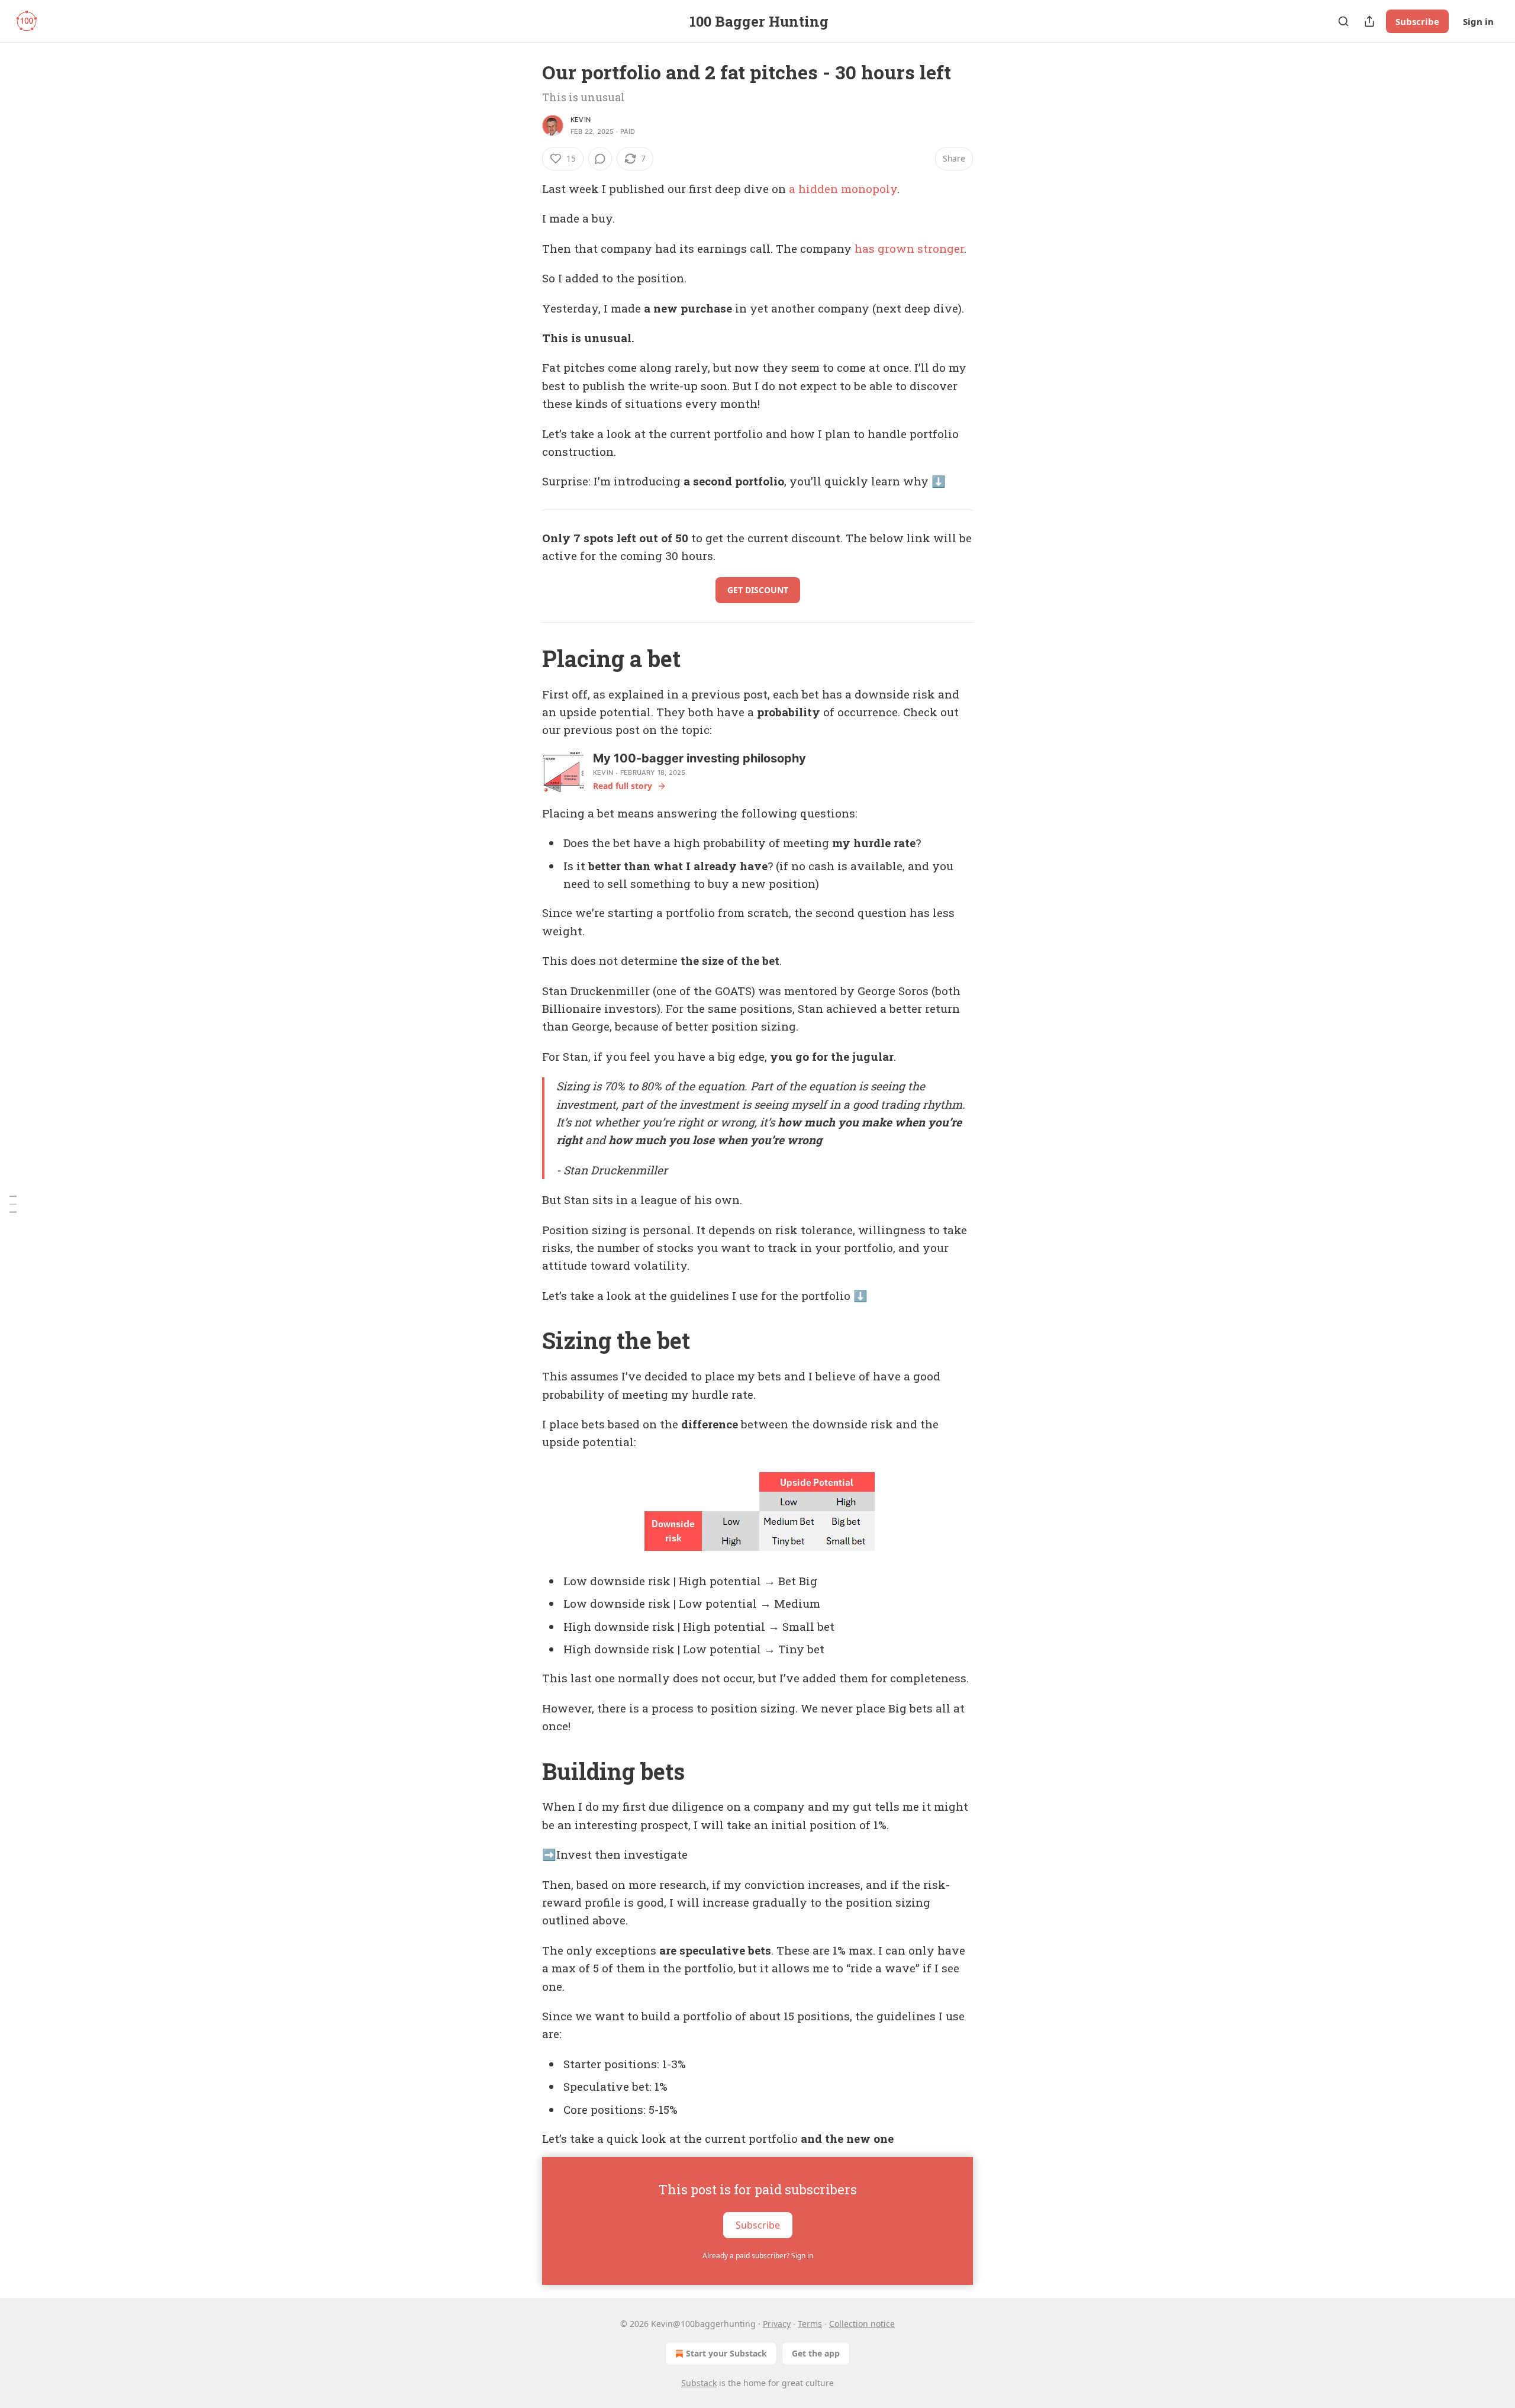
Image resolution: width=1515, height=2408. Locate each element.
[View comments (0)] (600, 159)
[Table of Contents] (13, 1204)
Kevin (581, 120)
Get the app (816, 2353)
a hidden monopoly (843, 189)
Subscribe (1417, 21)
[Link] (526, 658)
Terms (810, 2324)
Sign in (1478, 21)
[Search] (1343, 21)
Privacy (777, 2324)
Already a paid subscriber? (758, 2256)
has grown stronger (909, 248)
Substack (699, 2383)
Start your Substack (726, 2353)
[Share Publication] (1369, 21)
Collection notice (862, 2324)
